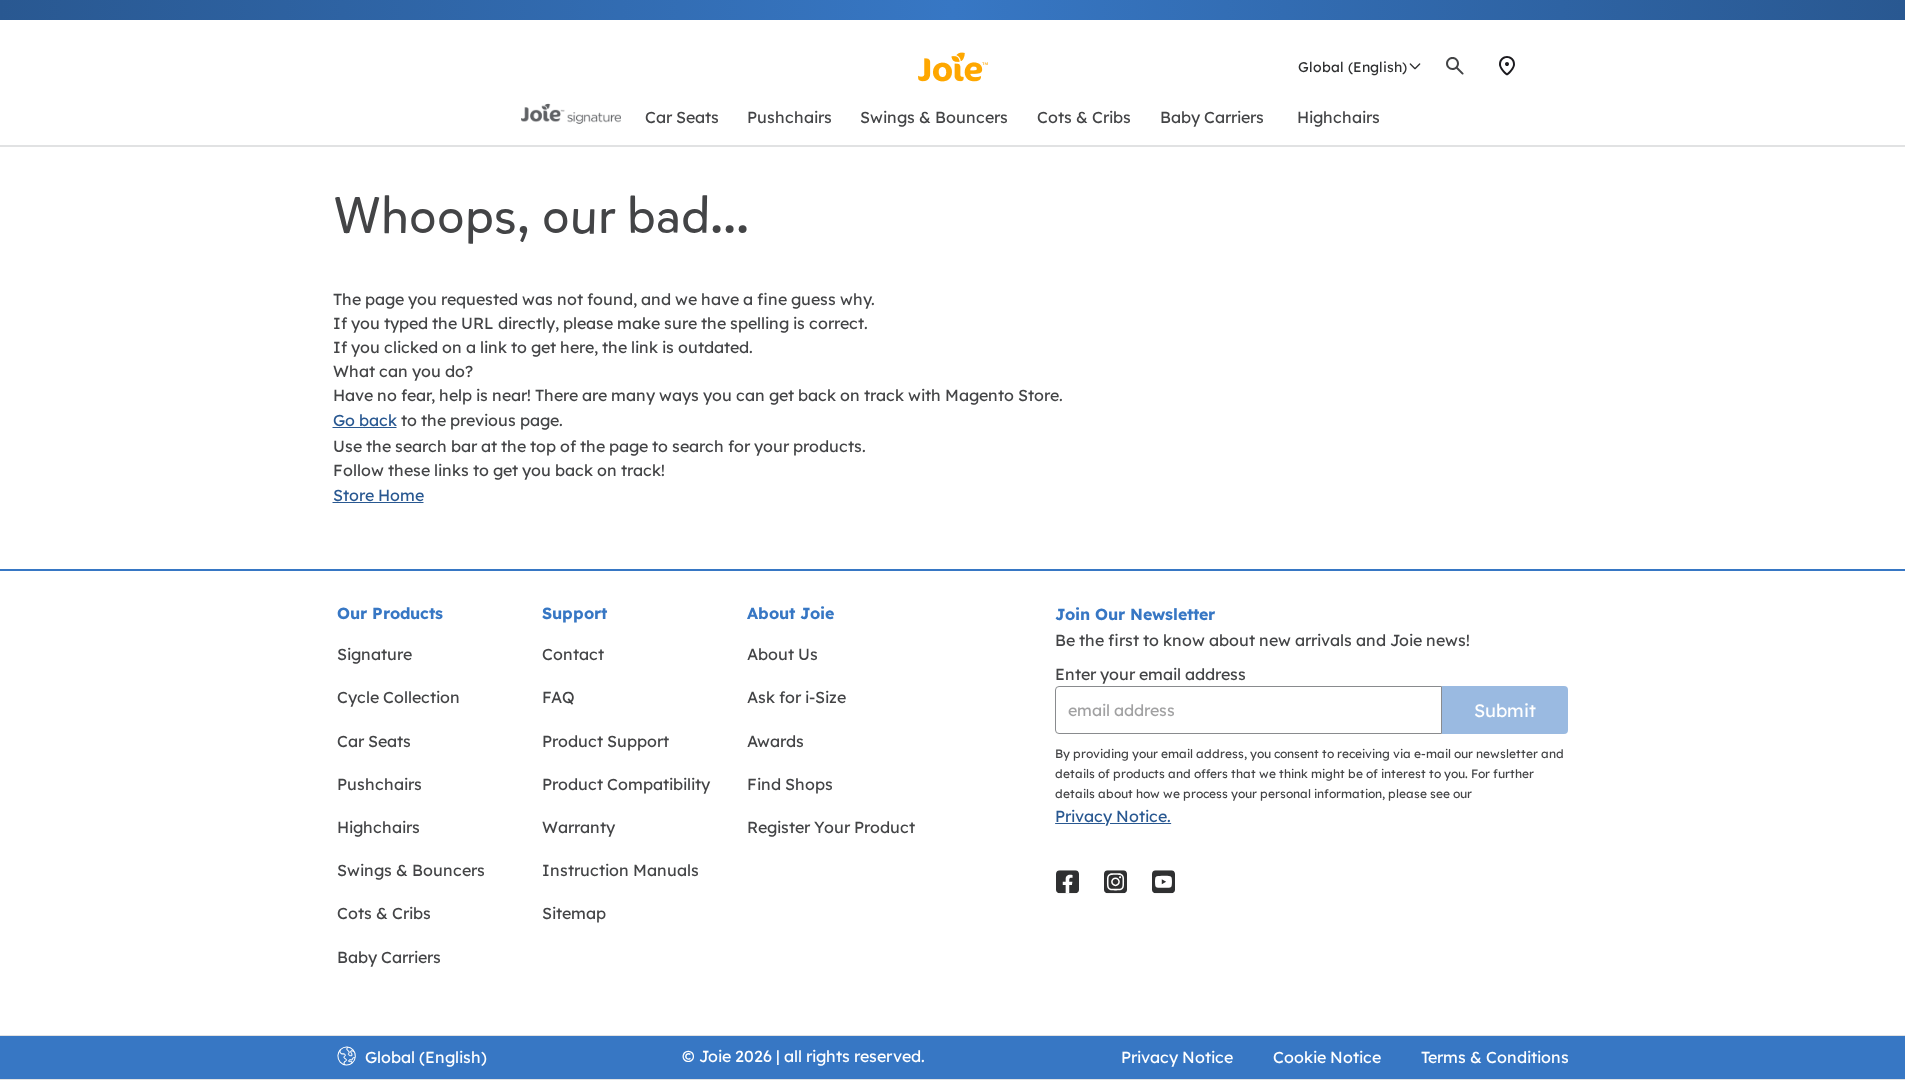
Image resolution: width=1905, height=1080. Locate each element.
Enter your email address (1150, 674)
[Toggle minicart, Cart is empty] (1566, 66)
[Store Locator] (1507, 66)
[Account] (1543, 66)
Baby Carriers (389, 957)
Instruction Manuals (620, 870)
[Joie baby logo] (952, 67)
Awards (775, 741)
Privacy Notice (1177, 1057)
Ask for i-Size (796, 697)
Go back (365, 420)
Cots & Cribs (384, 913)
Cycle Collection (398, 697)
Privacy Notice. (1113, 816)
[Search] (1455, 66)
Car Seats (374, 741)
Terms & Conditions (1495, 1057)
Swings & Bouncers (411, 870)
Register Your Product (831, 827)
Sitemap (574, 913)
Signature (374, 654)
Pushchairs (379, 784)
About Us (782, 654)
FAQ (558, 697)
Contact (573, 654)
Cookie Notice (1327, 1057)
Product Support (605, 741)
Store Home (378, 495)
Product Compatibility (626, 784)
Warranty (578, 827)
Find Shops (790, 784)
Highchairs (378, 827)
